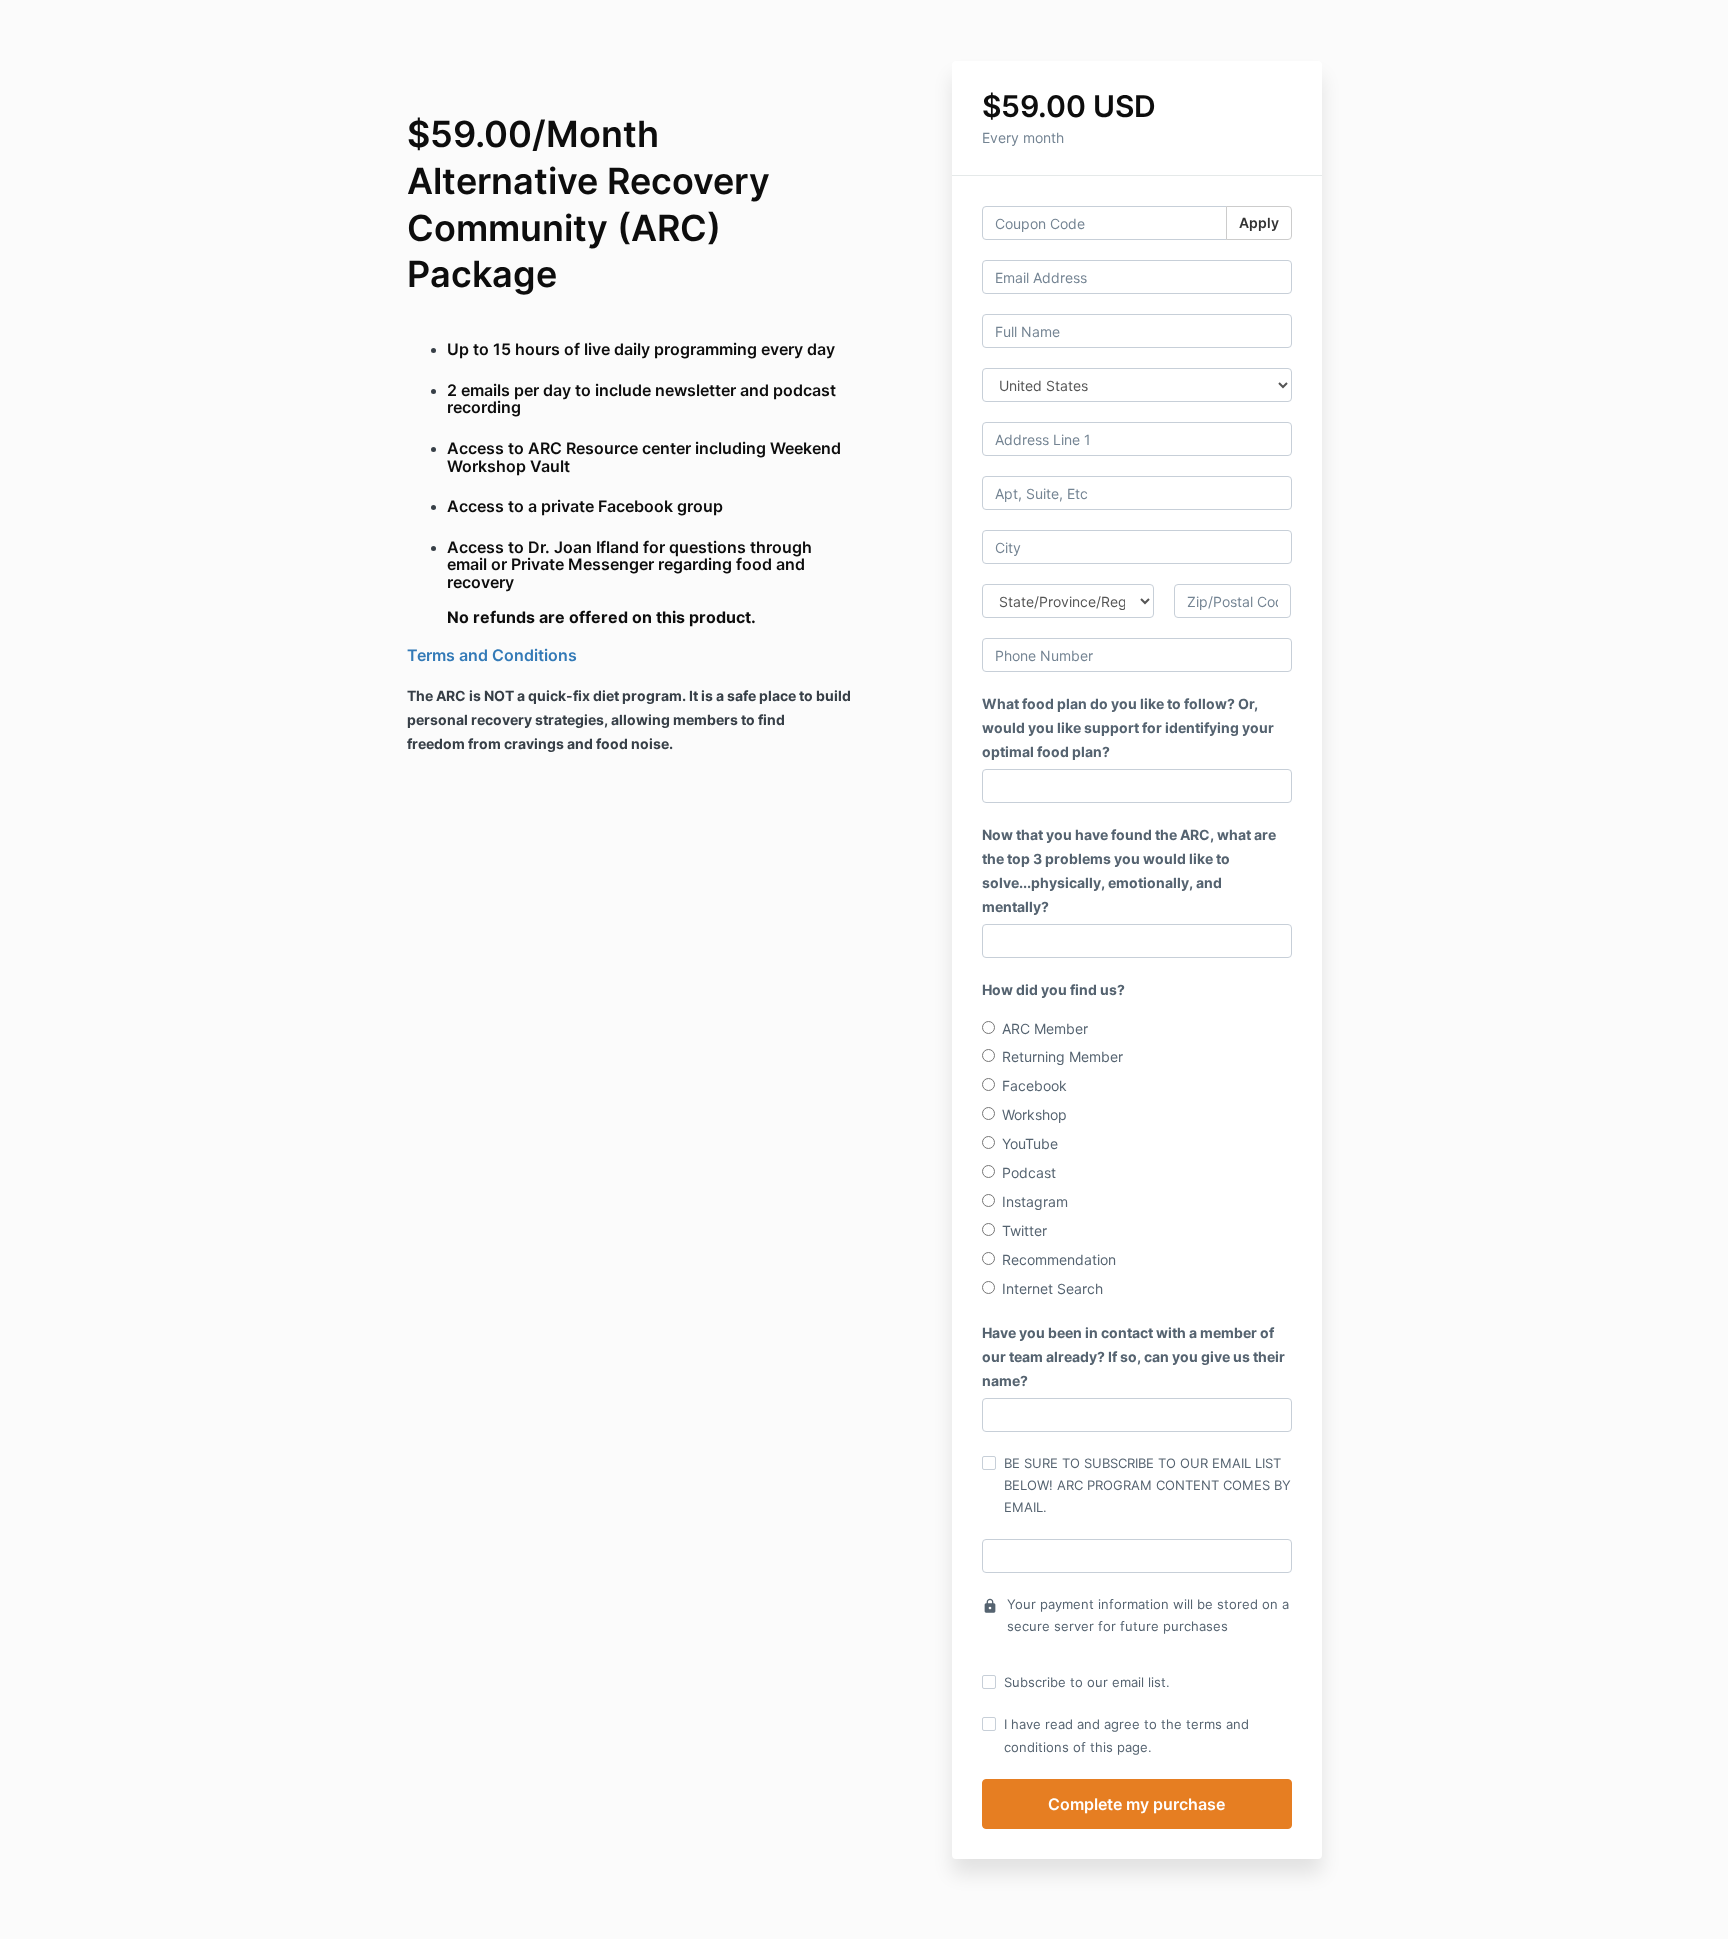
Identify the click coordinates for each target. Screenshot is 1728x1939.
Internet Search (1052, 1288)
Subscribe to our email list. (1087, 1682)
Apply (1259, 222)
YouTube (1030, 1143)
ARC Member (1045, 1028)
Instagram (1035, 1201)
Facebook (1034, 1085)
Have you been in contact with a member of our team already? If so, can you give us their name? (1133, 1356)
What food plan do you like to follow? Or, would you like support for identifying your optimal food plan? (1128, 727)
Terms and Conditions (492, 655)
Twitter (1024, 1230)
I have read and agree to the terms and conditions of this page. (1126, 1735)
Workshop (1034, 1114)
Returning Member (1062, 1056)
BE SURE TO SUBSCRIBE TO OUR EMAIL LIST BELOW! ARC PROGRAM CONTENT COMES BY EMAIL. (1147, 1485)
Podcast (1029, 1172)
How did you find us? (1053, 989)
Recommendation (1059, 1259)
